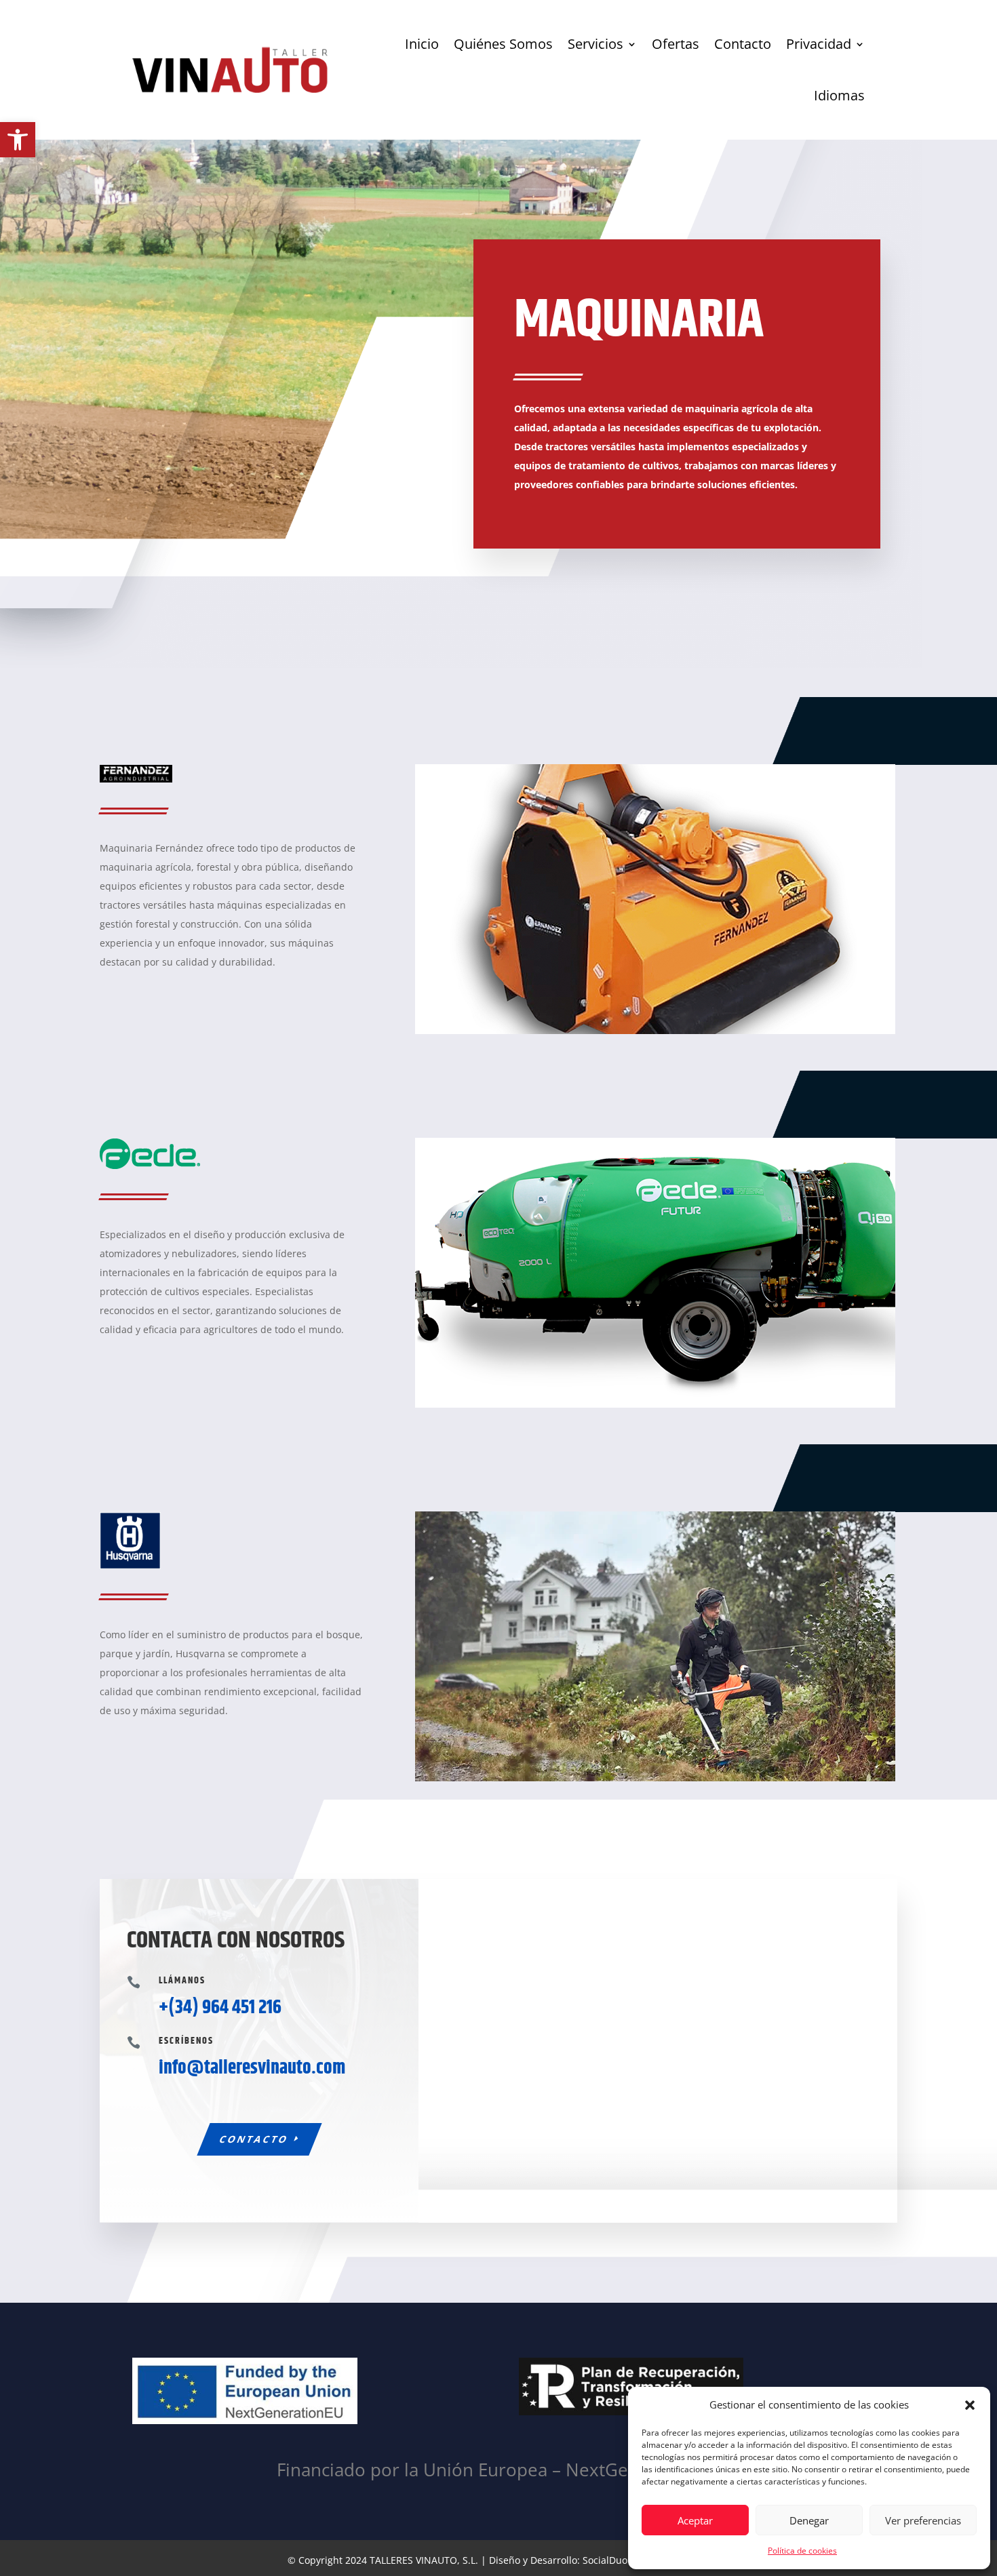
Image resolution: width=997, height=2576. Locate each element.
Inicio (422, 44)
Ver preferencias (923, 2520)
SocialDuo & (611, 2560)
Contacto (743, 44)
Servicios (595, 44)
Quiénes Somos (503, 44)
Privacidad (819, 44)
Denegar (809, 2520)
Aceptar (695, 2520)
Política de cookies (802, 2551)
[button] (18, 140)
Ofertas (676, 44)
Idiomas (839, 95)
